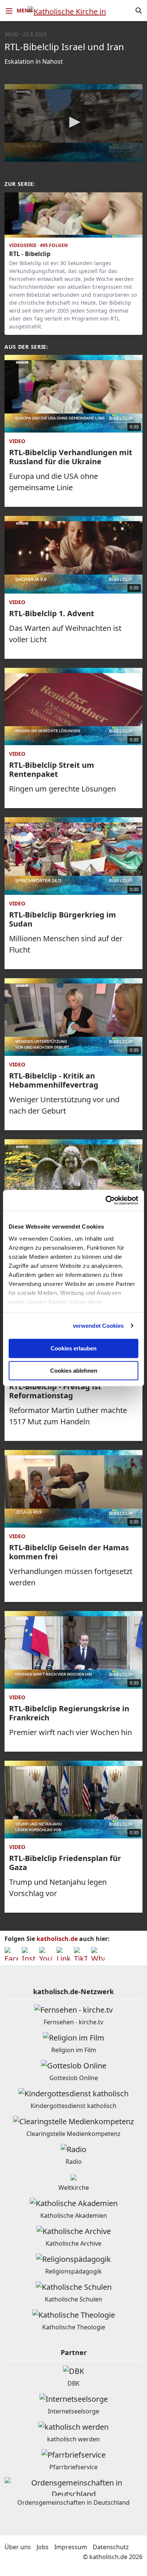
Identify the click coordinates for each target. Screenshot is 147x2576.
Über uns (18, 2547)
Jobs (43, 2547)
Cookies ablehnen (74, 1371)
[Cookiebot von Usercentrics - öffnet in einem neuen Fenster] (106, 1200)
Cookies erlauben (73, 1348)
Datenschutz (111, 2547)
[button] (73, 122)
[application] (73, 123)
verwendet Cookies (98, 1326)
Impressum (71, 2547)
